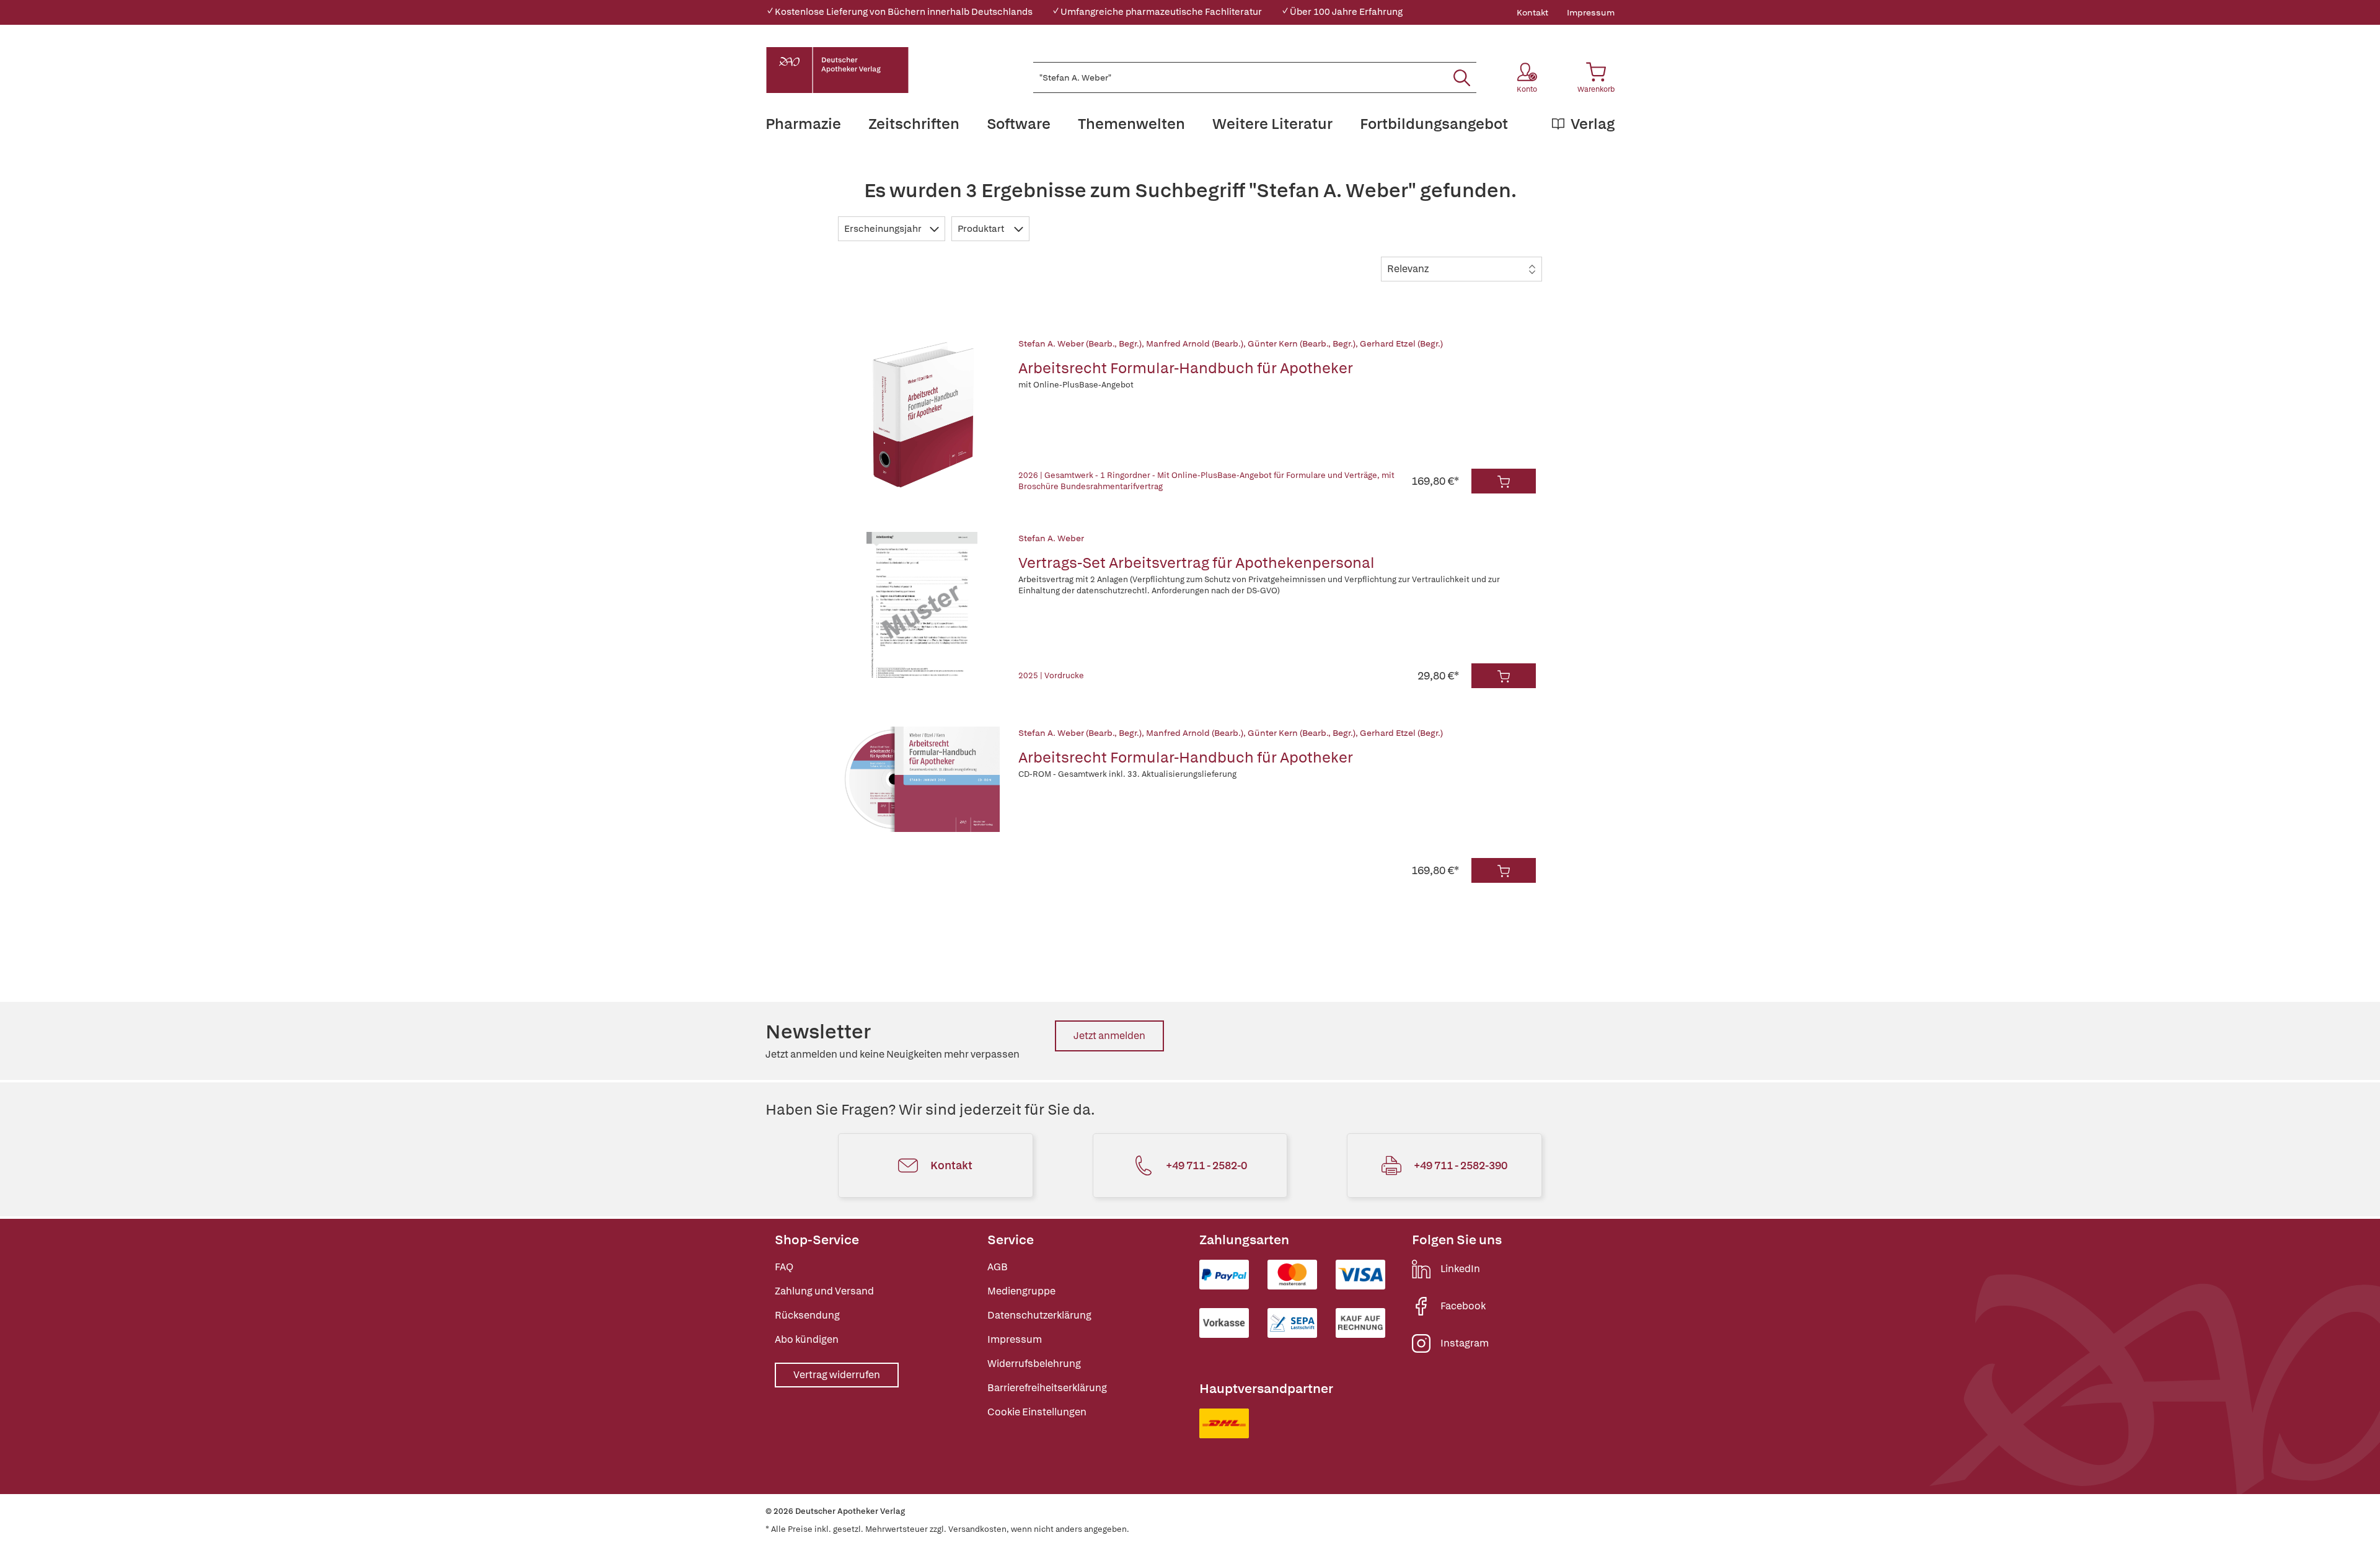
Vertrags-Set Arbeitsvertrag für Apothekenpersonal (1197, 563)
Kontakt (1532, 12)
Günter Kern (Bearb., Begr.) (1302, 343)
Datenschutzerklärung (1039, 1315)
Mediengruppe (1021, 1291)
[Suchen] (1462, 77)
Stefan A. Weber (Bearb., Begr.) (1080, 343)
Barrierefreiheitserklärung (1047, 1388)
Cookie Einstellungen (1037, 1412)
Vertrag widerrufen (837, 1375)
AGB (998, 1267)
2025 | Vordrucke (1051, 675)
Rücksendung (807, 1315)
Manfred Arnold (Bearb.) (1195, 343)
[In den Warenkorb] (1504, 481)
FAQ (784, 1267)
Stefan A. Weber (1051, 538)
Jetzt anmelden (1109, 1036)
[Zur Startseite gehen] (837, 70)
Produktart (982, 229)
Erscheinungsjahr (884, 229)
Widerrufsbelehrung (1034, 1364)
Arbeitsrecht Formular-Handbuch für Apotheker (1186, 368)
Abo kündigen (807, 1339)
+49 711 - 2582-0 (1206, 1165)
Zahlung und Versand (824, 1291)
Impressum (1591, 12)
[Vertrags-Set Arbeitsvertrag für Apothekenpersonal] (922, 610)
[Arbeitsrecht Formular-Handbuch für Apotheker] (922, 415)
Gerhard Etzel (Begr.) (1401, 343)
